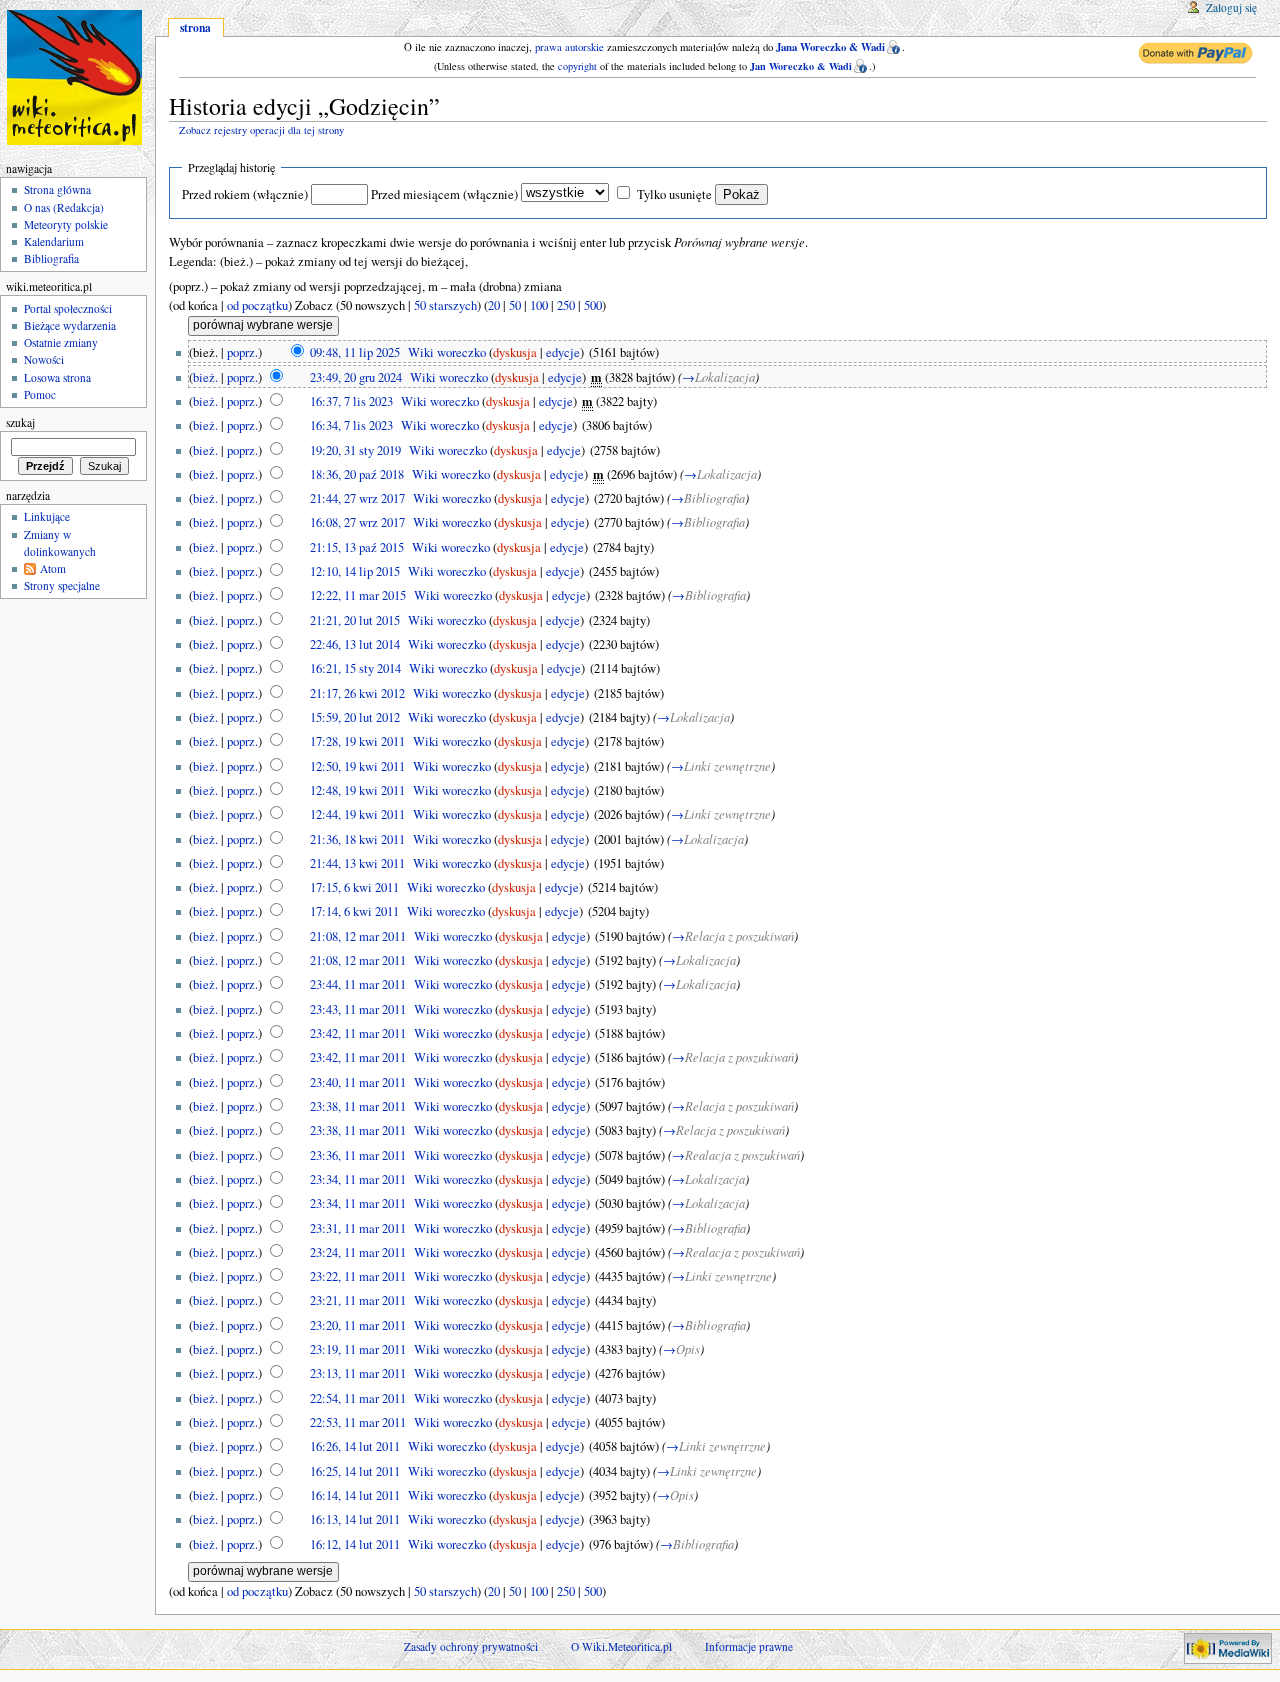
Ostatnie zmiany (61, 342)
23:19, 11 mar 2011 (358, 1349)
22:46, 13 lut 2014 (355, 644)
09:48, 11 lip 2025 (355, 352)
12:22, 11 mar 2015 (358, 595)
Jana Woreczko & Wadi (830, 47)
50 (515, 305)
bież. (205, 377)
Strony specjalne (62, 585)
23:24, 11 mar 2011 (358, 1252)
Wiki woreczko (447, 352)
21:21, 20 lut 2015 (355, 620)
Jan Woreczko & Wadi (801, 66)
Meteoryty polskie (66, 224)
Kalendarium (54, 241)
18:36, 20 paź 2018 (357, 474)
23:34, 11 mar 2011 (358, 1179)
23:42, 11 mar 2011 (358, 1033)
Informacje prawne (749, 1646)
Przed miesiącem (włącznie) (444, 194)
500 (593, 305)
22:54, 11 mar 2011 (358, 1398)
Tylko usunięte (674, 194)
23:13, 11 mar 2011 (358, 1373)
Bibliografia (51, 258)
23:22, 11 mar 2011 (358, 1276)
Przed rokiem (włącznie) (245, 194)
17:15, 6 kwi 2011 (354, 887)
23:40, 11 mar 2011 (358, 1082)
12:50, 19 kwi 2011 (357, 766)
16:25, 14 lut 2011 (355, 1471)
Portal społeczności (68, 308)
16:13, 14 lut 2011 (355, 1519)
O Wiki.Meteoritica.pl (621, 1646)
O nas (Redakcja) (64, 207)
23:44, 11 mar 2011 (358, 984)
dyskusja (515, 352)
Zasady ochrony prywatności (471, 1646)
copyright (577, 66)
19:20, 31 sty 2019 (355, 450)
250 (566, 305)
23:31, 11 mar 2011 (358, 1228)
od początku (257, 305)
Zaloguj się (1231, 7)
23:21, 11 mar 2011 (358, 1300)
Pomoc (40, 394)
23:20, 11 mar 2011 (358, 1325)
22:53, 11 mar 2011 (358, 1422)
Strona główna (57, 189)
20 (494, 305)
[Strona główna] (77, 77)
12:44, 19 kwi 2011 (357, 814)
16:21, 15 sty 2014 (355, 668)
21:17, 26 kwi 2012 (357, 693)
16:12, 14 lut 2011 (355, 1544)
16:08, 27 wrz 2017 (357, 522)
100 (539, 305)
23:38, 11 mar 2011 (358, 1106)
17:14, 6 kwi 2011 (354, 911)
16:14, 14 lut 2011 (355, 1495)
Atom (53, 568)
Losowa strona (57, 377)
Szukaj (20, 422)
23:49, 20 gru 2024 (356, 377)
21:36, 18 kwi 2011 (357, 839)
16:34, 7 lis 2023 (351, 425)
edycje (563, 352)
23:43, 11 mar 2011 (358, 1009)
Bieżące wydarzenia (70, 325)
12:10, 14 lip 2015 (355, 571)
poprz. (242, 352)
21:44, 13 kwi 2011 (357, 863)
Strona (195, 27)
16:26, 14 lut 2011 (355, 1446)
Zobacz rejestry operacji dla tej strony (261, 130)
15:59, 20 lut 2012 (355, 717)
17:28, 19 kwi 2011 (357, 741)
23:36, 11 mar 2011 (358, 1155)
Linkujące (47, 516)
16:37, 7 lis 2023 (351, 401)
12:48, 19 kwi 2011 (357, 790)
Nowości (44, 359)
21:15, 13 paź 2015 (357, 547)
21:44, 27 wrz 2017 (357, 498)
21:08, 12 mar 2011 (358, 936)
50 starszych (445, 305)
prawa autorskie (569, 47)
